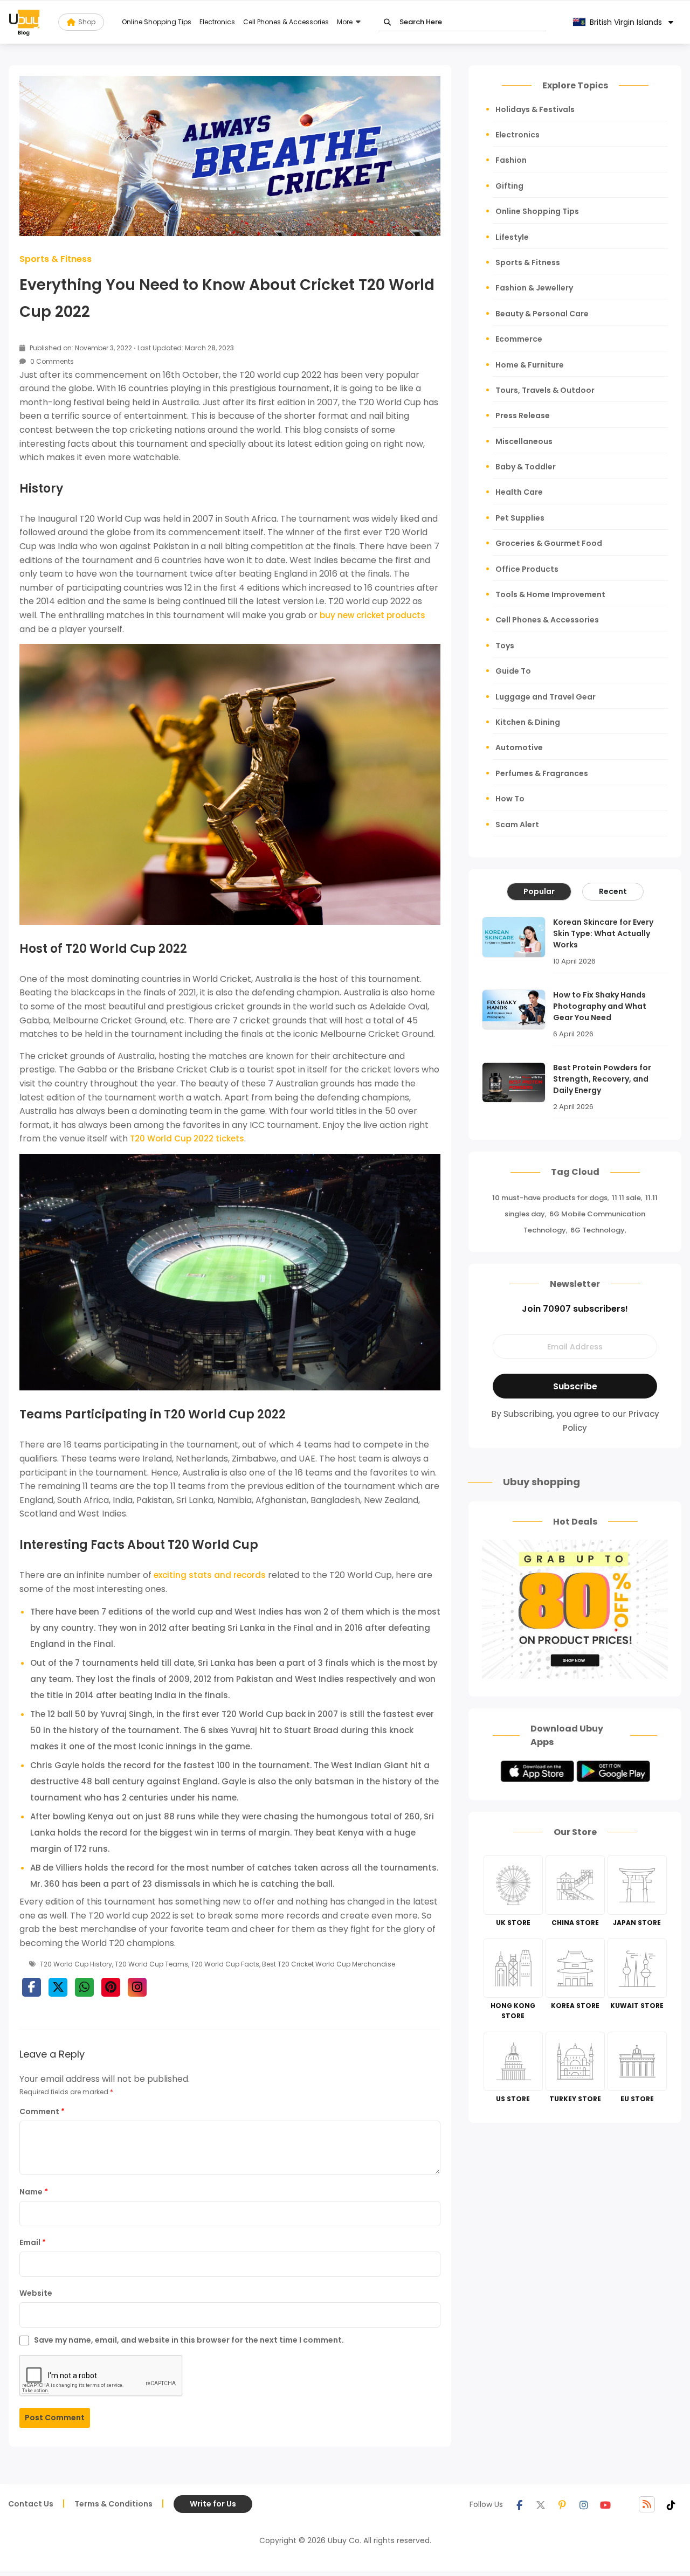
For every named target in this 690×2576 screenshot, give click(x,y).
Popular (539, 891)
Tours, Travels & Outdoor (545, 390)
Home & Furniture (530, 365)
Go (387, 22)
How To (510, 799)
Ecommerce (519, 339)
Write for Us (213, 2504)
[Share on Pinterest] (111, 1987)
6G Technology (598, 1230)
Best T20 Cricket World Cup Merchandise (329, 1964)
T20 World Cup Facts (225, 1964)
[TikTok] (671, 2504)
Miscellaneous (524, 441)
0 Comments (51, 361)
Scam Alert (517, 825)
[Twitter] (541, 2504)
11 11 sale (626, 1198)
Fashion (511, 160)
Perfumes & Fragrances (542, 773)
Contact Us (31, 2504)
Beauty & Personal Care (542, 314)
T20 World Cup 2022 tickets (187, 1138)
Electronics (217, 22)
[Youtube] (605, 2504)
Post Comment (55, 2418)
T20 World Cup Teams (151, 1964)
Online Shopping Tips (157, 22)
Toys (505, 646)
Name (34, 2192)
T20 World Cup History (76, 1964)
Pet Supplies (520, 518)
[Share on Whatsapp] (84, 1987)
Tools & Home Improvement (550, 594)
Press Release (523, 416)
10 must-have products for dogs (550, 1198)
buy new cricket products (372, 615)
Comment (42, 2111)
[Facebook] (519, 2504)
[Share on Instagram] (137, 1987)
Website (36, 2293)
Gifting (509, 186)
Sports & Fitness (56, 259)
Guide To (513, 671)
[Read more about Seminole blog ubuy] (24, 22)
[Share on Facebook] (32, 1987)
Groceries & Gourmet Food (549, 543)
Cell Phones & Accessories (286, 22)
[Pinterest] (562, 2504)
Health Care (519, 492)
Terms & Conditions (113, 2504)
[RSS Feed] (647, 2504)
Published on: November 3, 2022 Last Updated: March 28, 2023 (131, 348)
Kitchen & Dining (528, 722)
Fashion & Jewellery (534, 288)
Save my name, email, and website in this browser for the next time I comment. (189, 2340)
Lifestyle (512, 237)
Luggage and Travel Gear (546, 697)
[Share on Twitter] (58, 1987)
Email (33, 2242)
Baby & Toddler (526, 467)
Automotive (519, 747)
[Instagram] (584, 2504)
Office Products (527, 569)
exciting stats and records (210, 1575)
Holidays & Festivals (535, 109)
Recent (613, 891)
